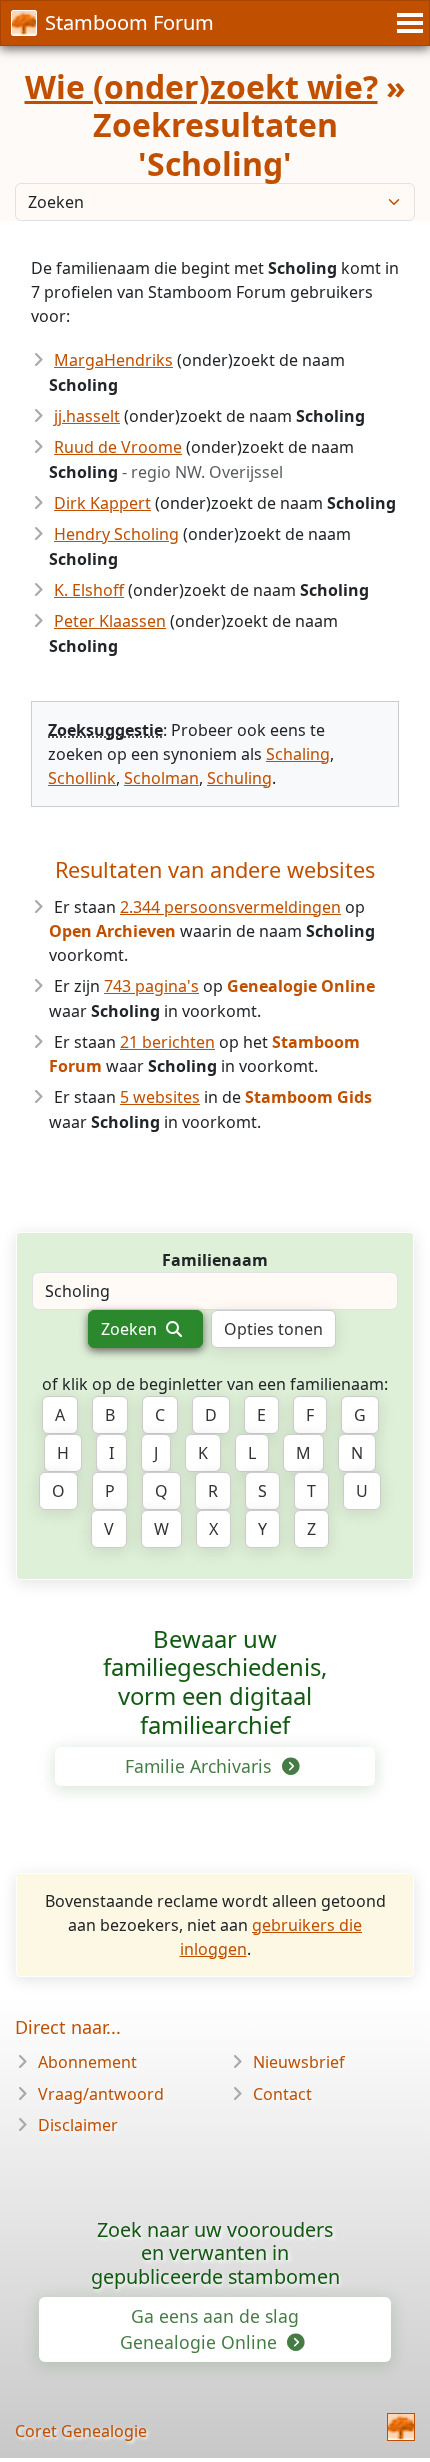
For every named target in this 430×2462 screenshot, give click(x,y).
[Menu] (407, 23)
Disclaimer (78, 2125)
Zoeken (131, 1329)
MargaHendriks (113, 360)
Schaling (298, 754)
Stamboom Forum (129, 22)
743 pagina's (151, 986)
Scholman (161, 778)
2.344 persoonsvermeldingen (230, 907)
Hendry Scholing (116, 534)
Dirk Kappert (102, 503)
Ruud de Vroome (118, 447)
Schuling (239, 778)
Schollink (82, 778)
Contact (282, 2094)
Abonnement (87, 2062)
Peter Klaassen (110, 621)
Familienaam (215, 1260)
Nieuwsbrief (299, 2062)
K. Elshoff (89, 590)
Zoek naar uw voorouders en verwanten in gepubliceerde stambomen (215, 2253)
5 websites (160, 1097)
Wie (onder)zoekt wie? (201, 86)
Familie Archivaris (200, 1766)
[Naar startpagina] (401, 2427)
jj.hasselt (87, 416)
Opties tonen (273, 1329)
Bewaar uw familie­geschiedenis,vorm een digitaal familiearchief (215, 1682)
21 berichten (167, 1042)
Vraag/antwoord (101, 2094)
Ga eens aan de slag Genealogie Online (209, 2329)
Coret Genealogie (81, 2431)
